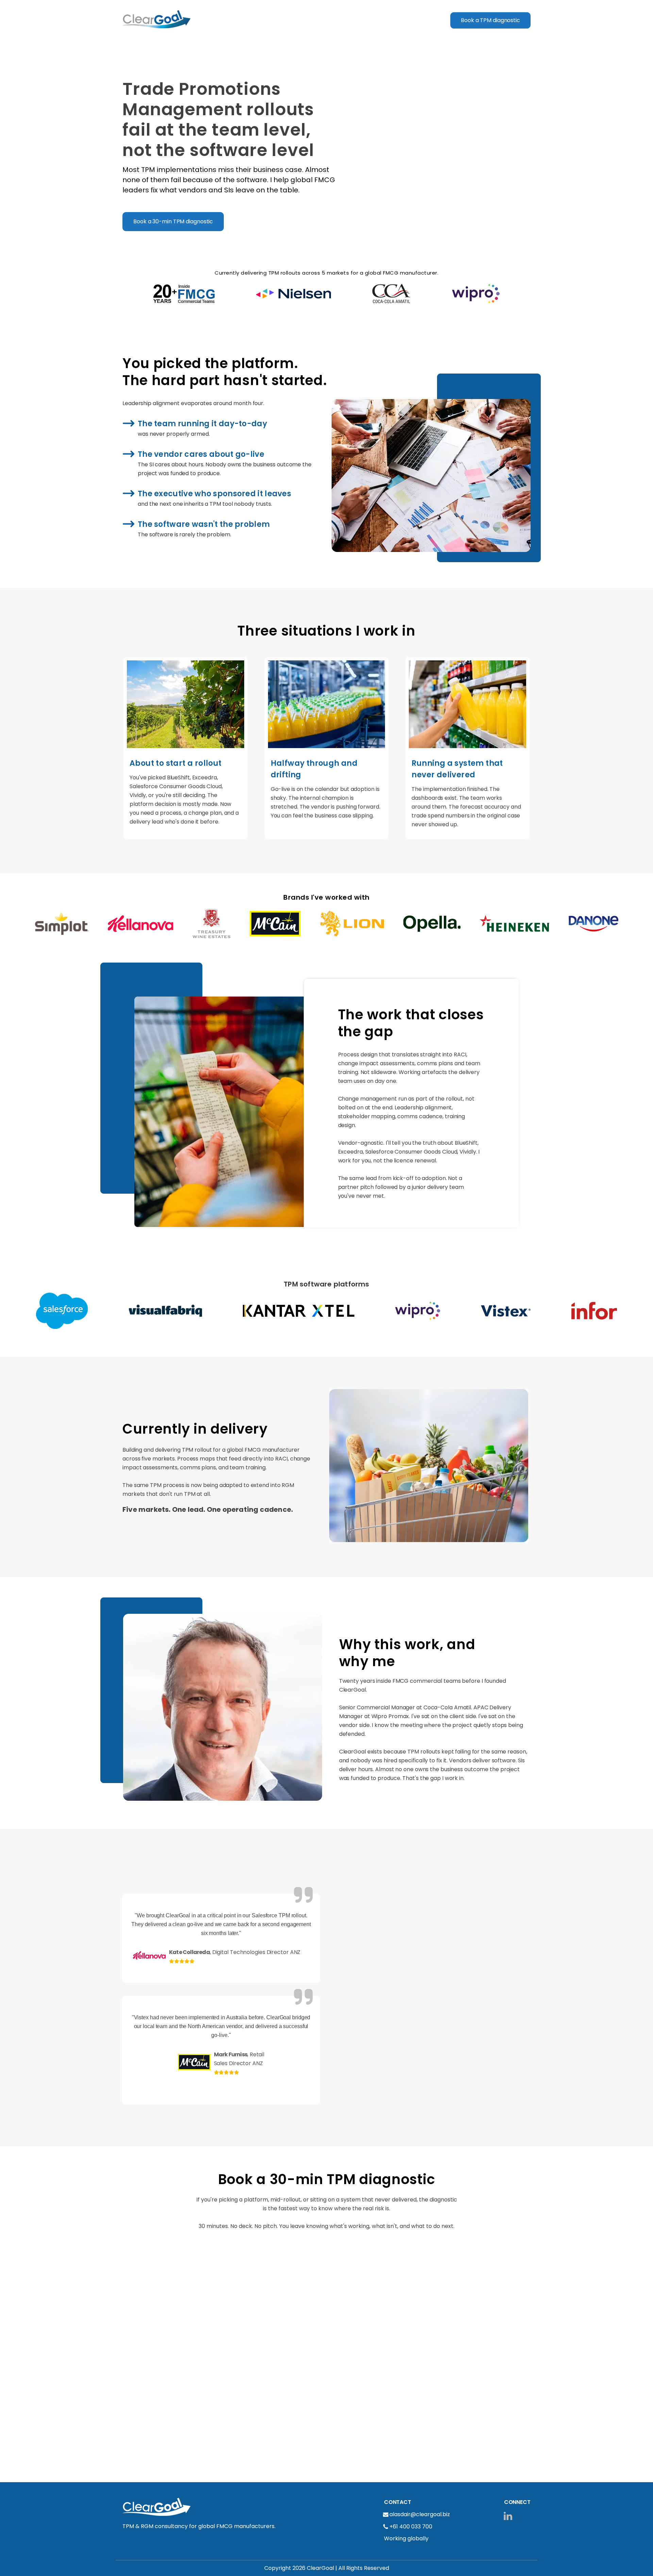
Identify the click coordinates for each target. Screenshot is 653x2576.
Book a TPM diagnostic (490, 20)
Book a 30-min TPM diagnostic (173, 221)
